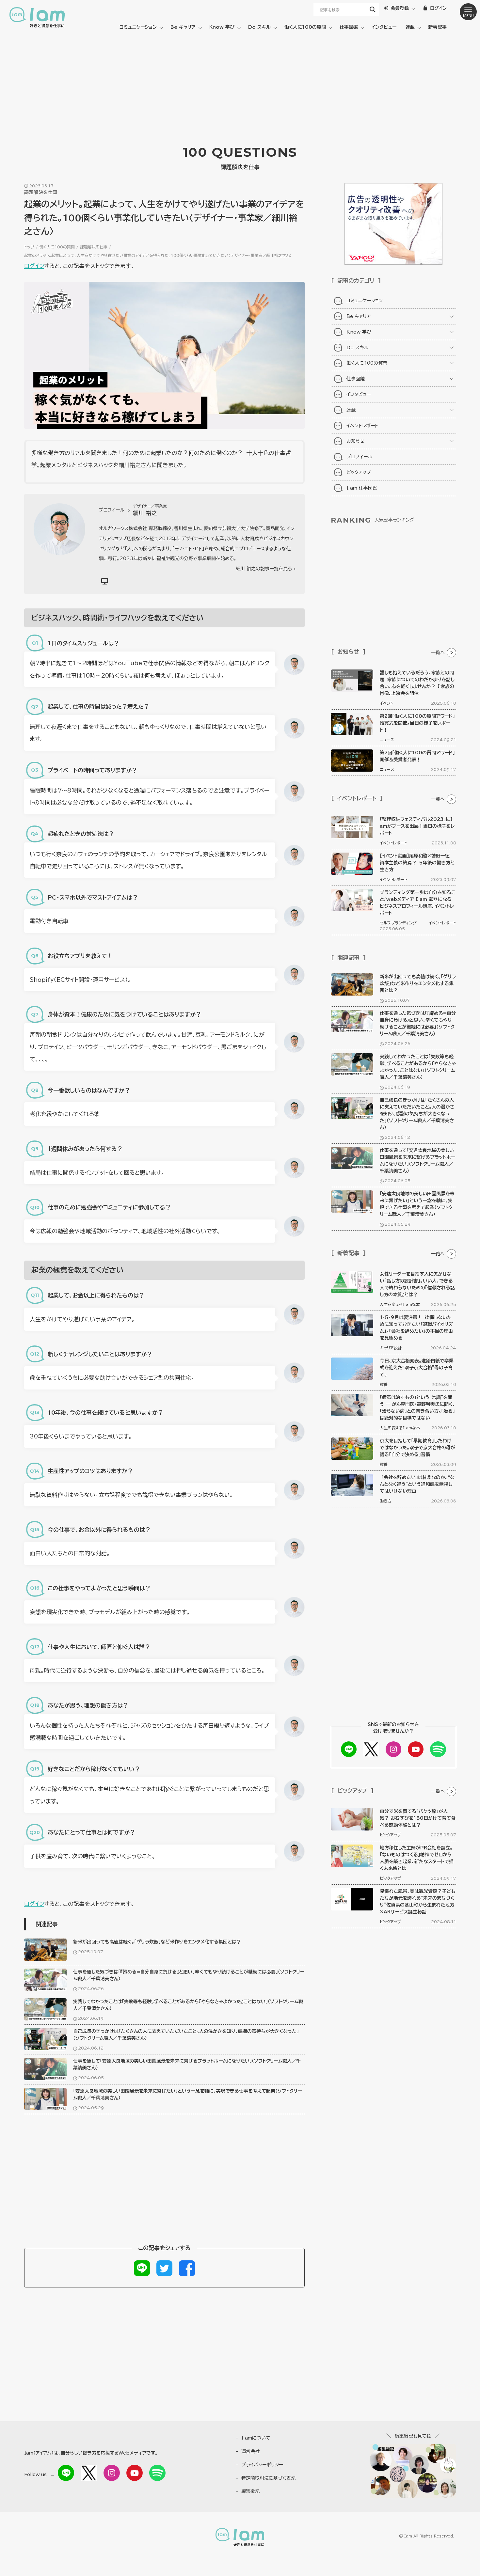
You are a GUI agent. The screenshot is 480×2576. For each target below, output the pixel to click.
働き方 (386, 1501)
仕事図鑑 (349, 27)
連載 (410, 27)
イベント (386, 703)
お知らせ (355, 441)
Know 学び (222, 27)
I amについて (256, 2438)
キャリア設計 (391, 1348)
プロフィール (359, 457)
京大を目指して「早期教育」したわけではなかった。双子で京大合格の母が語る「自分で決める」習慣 (417, 1448)
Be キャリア (183, 27)
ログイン (34, 266)
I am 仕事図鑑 (362, 488)
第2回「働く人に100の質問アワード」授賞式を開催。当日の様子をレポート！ (417, 723)
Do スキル (259, 27)
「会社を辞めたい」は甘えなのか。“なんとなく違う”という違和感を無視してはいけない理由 (417, 1484)
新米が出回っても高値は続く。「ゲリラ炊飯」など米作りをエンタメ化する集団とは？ (157, 1942)
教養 (384, 1384)
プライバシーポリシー (262, 2465)
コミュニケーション (138, 27)
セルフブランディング (398, 923)
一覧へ (438, 652)
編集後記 (250, 2491)
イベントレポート (362, 426)
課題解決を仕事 (94, 247)
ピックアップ (359, 472)
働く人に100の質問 (305, 27)
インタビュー (384, 27)
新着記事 (438, 27)
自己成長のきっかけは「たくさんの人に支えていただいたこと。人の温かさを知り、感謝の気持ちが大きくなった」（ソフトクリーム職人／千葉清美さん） (417, 1114)
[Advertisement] (240, 85)
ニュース (387, 740)
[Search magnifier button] (373, 9)
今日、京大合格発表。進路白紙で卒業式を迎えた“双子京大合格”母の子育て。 (417, 1368)
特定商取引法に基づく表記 (268, 2478)
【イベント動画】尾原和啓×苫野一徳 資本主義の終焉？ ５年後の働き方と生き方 (417, 863)
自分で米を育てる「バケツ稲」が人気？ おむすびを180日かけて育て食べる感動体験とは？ (418, 1818)
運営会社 (250, 2451)
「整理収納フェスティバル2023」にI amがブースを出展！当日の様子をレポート (417, 826)
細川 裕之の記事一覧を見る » (266, 569)
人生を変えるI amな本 (400, 1304)
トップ (29, 247)
